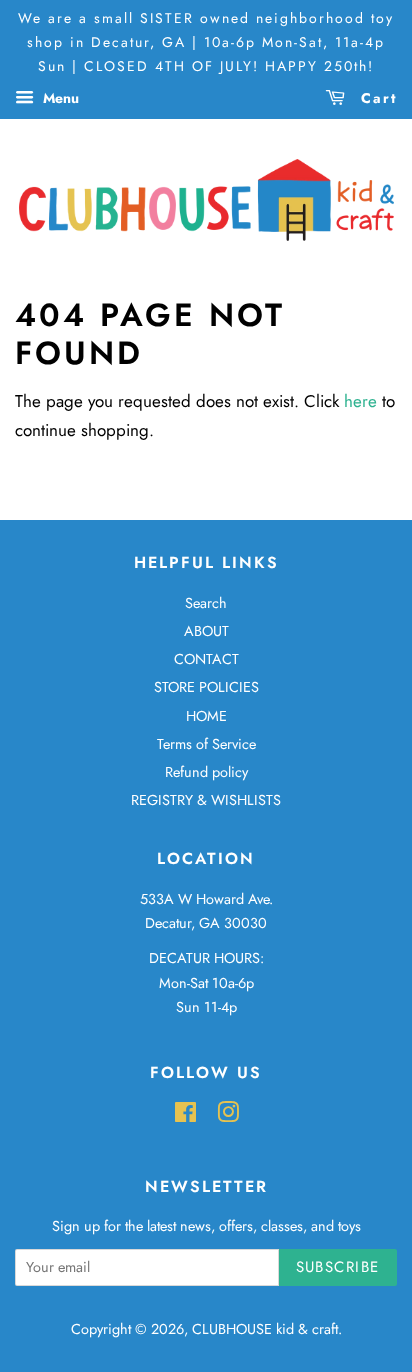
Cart (376, 98)
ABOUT (206, 631)
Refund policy (206, 772)
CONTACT (206, 659)
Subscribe (338, 1267)
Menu (59, 98)
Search (206, 603)
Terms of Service (206, 744)
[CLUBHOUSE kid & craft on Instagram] (228, 1116)
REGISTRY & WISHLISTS (206, 800)
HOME (206, 716)
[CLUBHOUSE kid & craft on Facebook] (185, 1116)
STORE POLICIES (206, 687)
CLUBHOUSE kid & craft (265, 1329)
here (360, 401)
